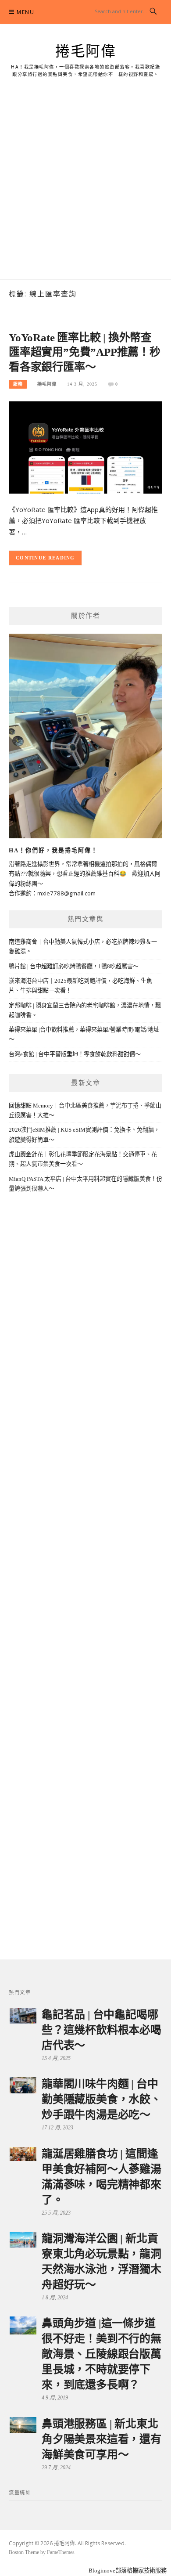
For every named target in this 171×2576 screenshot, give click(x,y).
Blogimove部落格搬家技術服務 (128, 2571)
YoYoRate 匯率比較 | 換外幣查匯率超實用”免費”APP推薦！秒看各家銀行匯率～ (85, 352)
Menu (25, 12)
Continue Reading (45, 558)
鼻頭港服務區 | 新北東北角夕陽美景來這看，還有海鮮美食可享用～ (102, 2439)
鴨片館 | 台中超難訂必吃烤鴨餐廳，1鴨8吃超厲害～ (74, 966)
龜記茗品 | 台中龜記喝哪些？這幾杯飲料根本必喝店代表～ (102, 2030)
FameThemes (61, 2552)
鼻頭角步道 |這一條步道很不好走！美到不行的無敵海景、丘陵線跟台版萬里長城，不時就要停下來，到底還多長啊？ (102, 2354)
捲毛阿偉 (85, 51)
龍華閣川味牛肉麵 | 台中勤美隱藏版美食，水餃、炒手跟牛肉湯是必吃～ (102, 2099)
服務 (18, 384)
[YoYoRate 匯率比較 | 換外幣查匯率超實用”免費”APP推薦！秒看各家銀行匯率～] (85, 447)
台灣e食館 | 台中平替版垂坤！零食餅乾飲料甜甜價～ (75, 1054)
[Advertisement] (85, 189)
